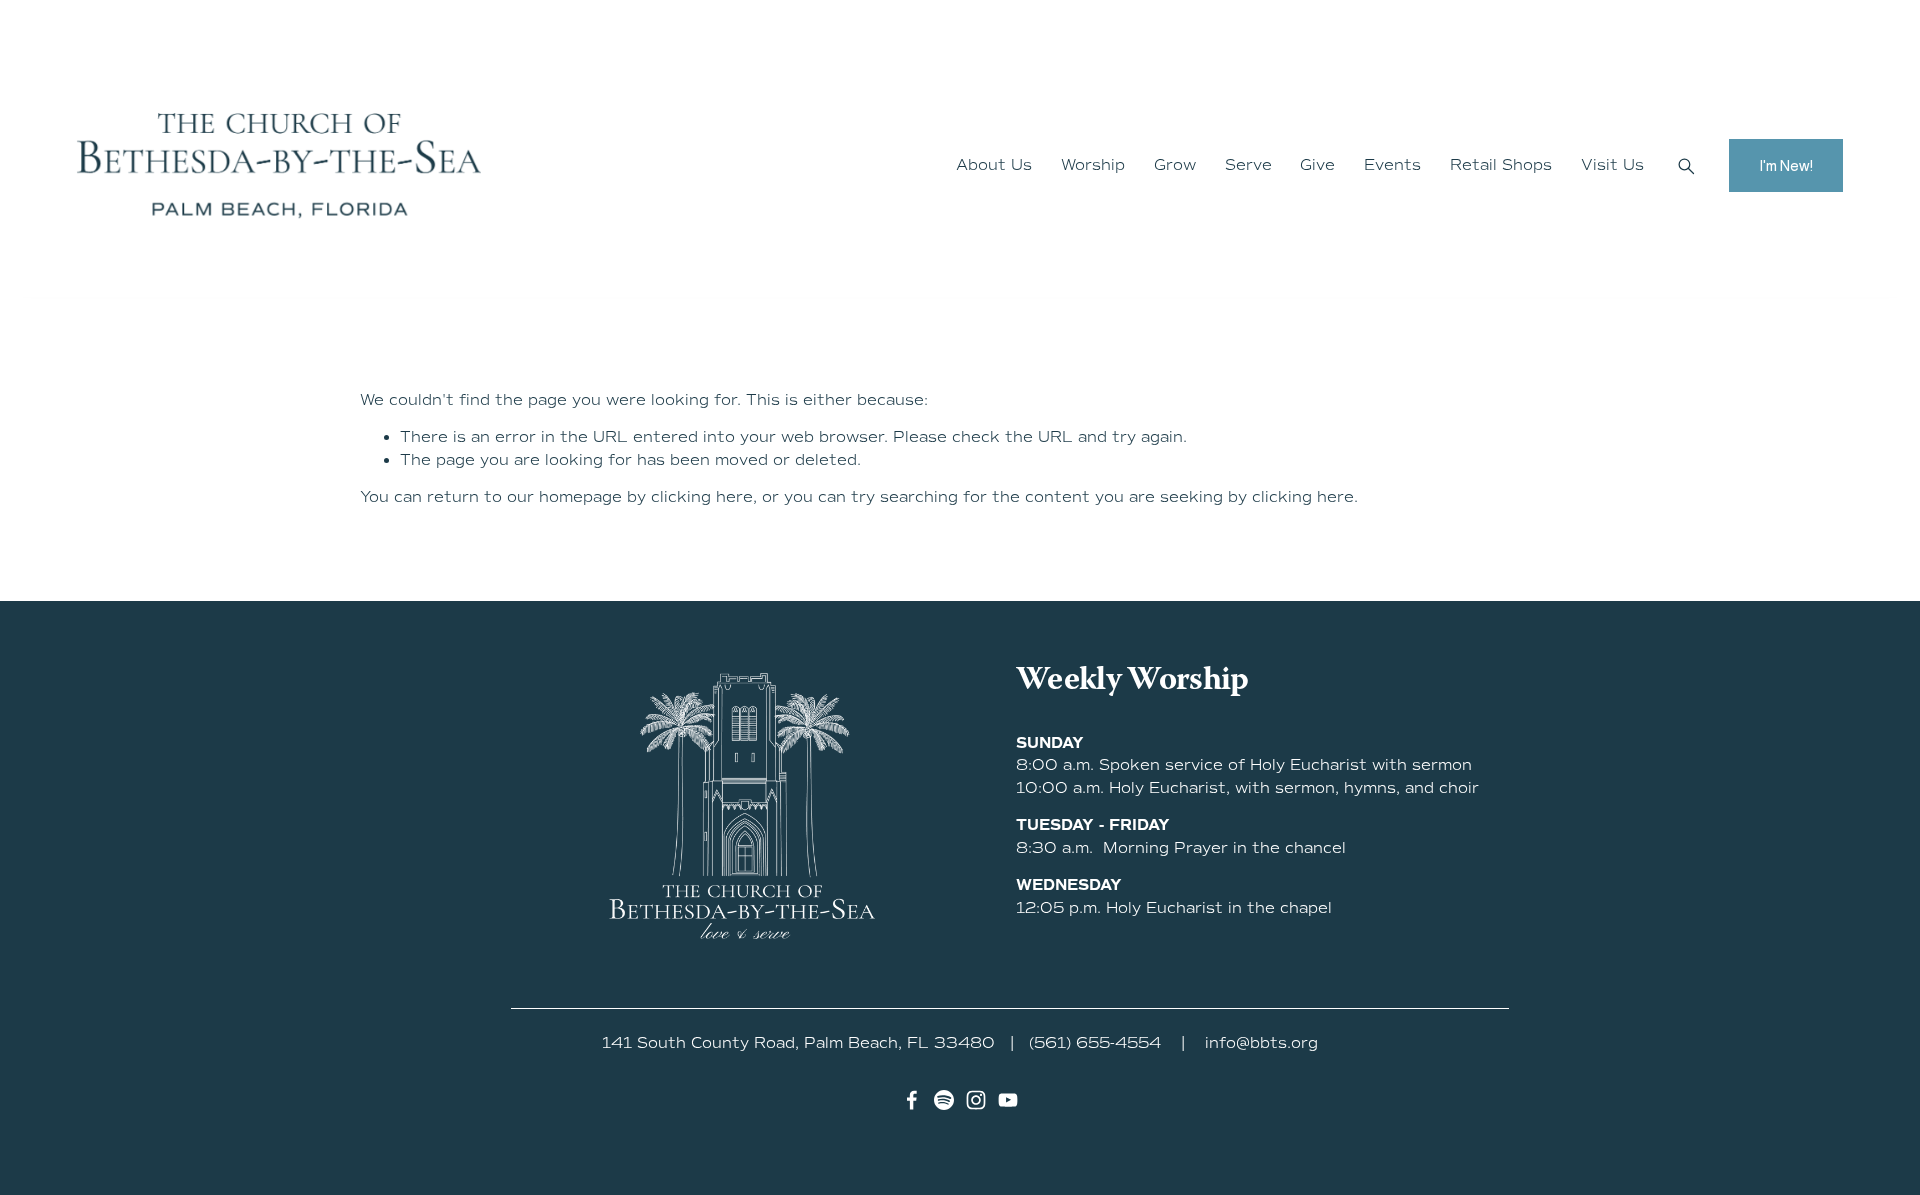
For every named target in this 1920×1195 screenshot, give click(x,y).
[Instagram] (976, 1100)
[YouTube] (1008, 1100)
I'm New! (1786, 165)
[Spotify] (944, 1100)
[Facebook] (912, 1100)
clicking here (702, 497)
